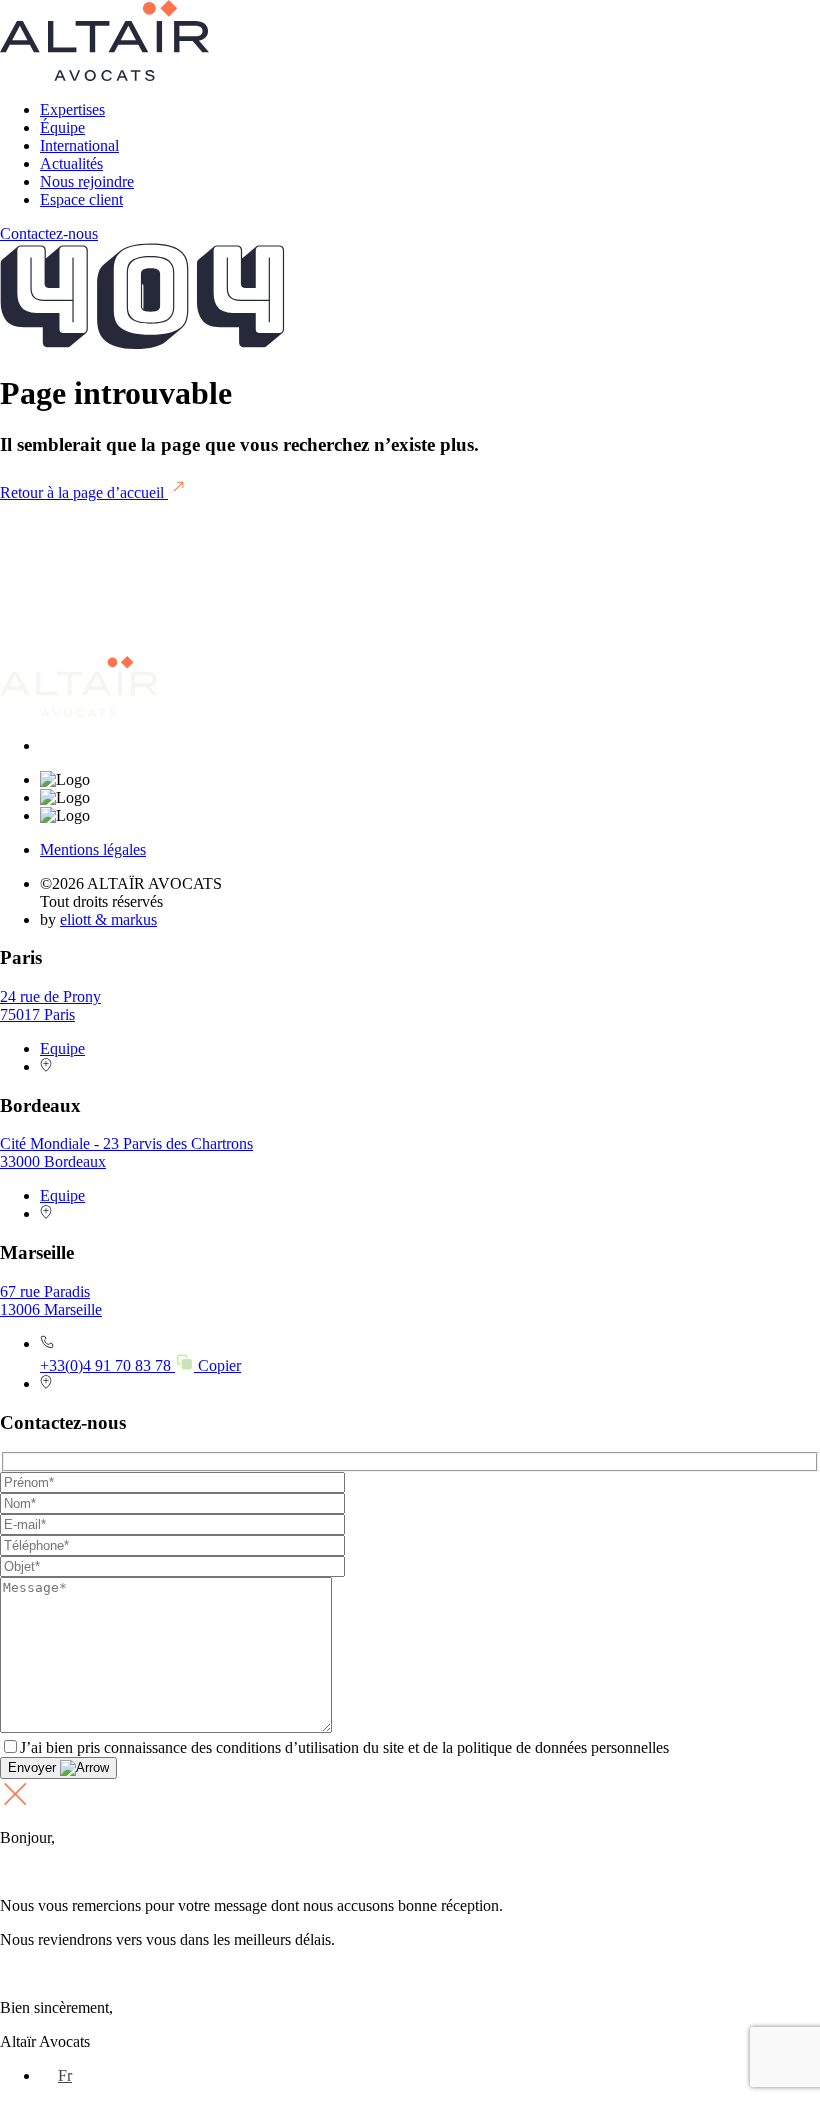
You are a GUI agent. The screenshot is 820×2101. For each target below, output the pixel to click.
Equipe (62, 1048)
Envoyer (34, 1767)
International (79, 145)
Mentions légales (93, 849)
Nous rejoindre (87, 181)
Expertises (72, 109)
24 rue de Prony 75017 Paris (50, 1005)
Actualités (71, 163)
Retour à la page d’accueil (84, 492)
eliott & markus (108, 919)
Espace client (81, 199)
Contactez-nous (49, 233)
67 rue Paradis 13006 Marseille (51, 1300)
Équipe (62, 127)
